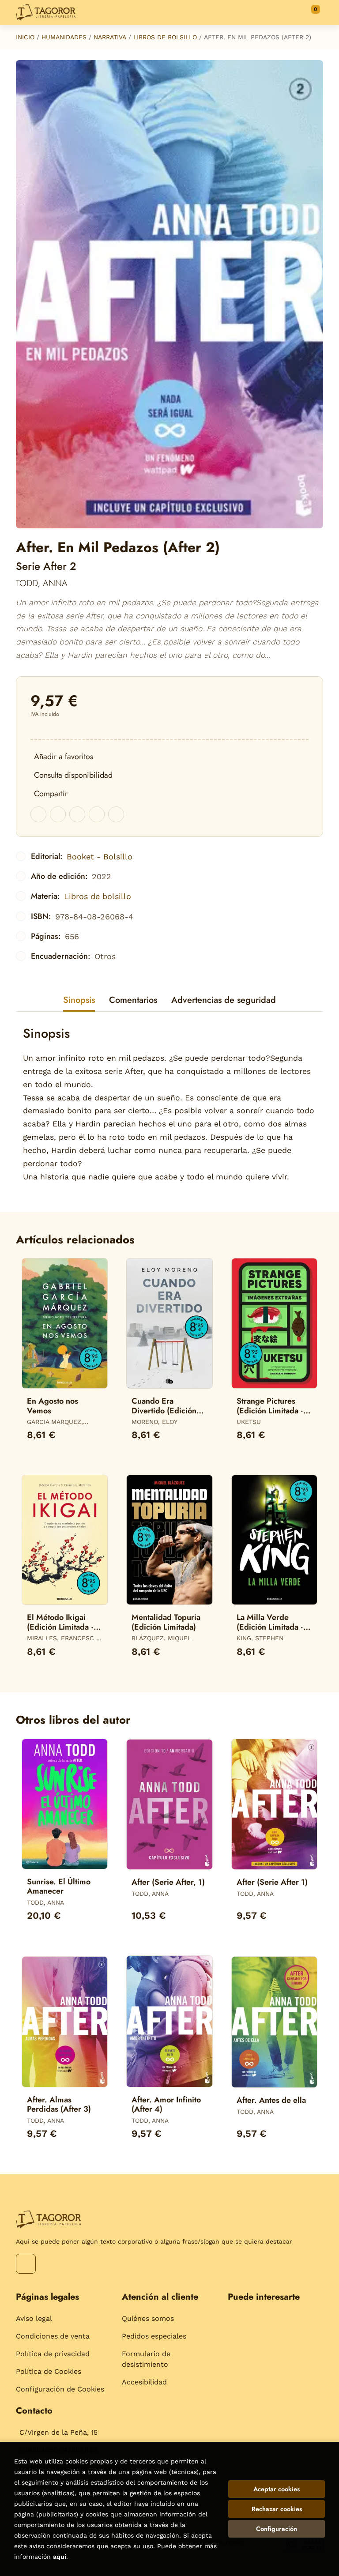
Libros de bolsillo (165, 37)
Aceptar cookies (277, 2489)
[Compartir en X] (58, 814)
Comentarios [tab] (133, 1000)
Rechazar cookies (277, 2509)
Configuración (277, 2529)
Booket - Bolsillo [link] (100, 857)
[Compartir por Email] (97, 814)
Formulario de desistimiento (146, 2359)
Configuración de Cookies (60, 2389)
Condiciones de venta (53, 2336)
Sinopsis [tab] (79, 1000)
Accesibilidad (144, 2382)
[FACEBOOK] (26, 2264)
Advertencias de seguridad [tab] (224, 1000)
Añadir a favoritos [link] (64, 757)
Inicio (25, 37)
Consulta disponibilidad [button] (73, 775)
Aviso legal (34, 2318)
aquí (60, 2557)
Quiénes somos (148, 2318)
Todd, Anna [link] (42, 583)
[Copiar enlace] (116, 814)
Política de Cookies (49, 2371)
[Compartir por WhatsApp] (77, 814)
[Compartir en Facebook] (38, 814)
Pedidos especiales (154, 2336)
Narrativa (110, 37)
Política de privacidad (53, 2354)
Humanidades (64, 37)
